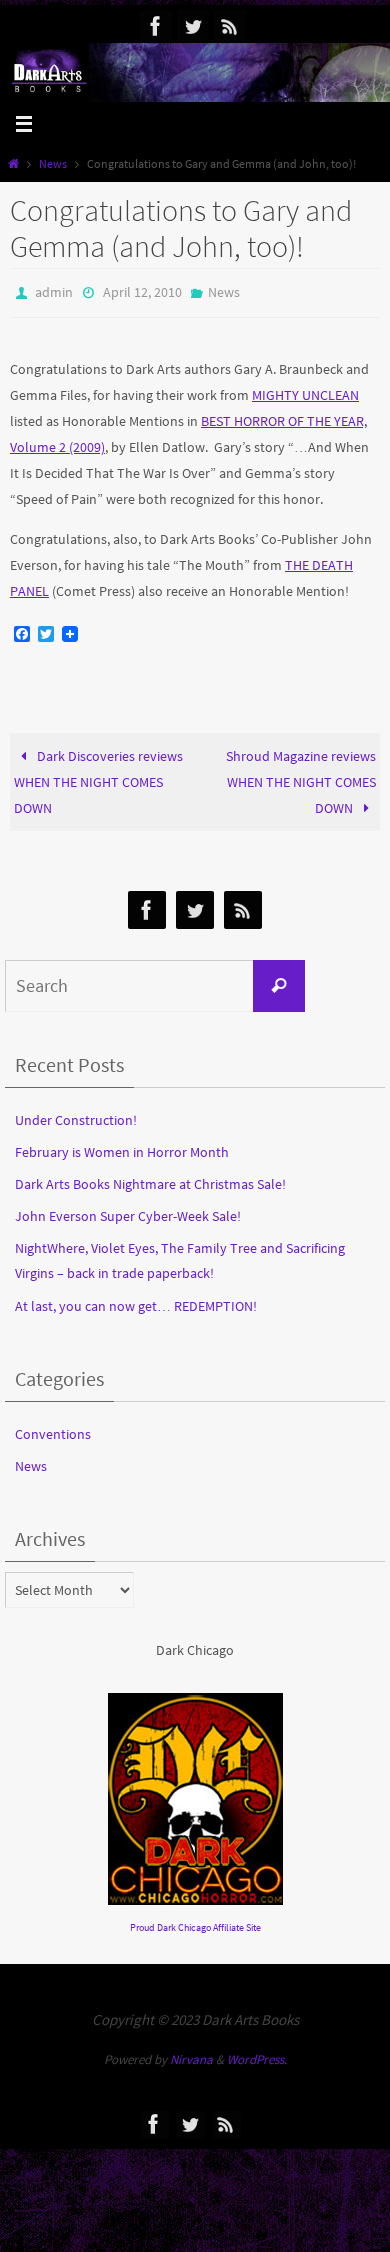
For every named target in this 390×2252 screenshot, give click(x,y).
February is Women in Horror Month (122, 1147)
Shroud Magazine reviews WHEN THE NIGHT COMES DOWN (301, 777)
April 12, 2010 (142, 291)
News (53, 164)
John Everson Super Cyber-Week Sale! (128, 1212)
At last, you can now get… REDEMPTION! (136, 1301)
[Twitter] (193, 26)
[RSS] (230, 26)
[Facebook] (156, 26)
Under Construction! (76, 1115)
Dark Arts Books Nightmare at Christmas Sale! (150, 1179)
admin (54, 291)
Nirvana (191, 2055)
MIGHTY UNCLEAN (305, 390)
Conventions (53, 1429)
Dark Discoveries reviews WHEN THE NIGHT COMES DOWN (98, 777)
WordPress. (257, 2055)
